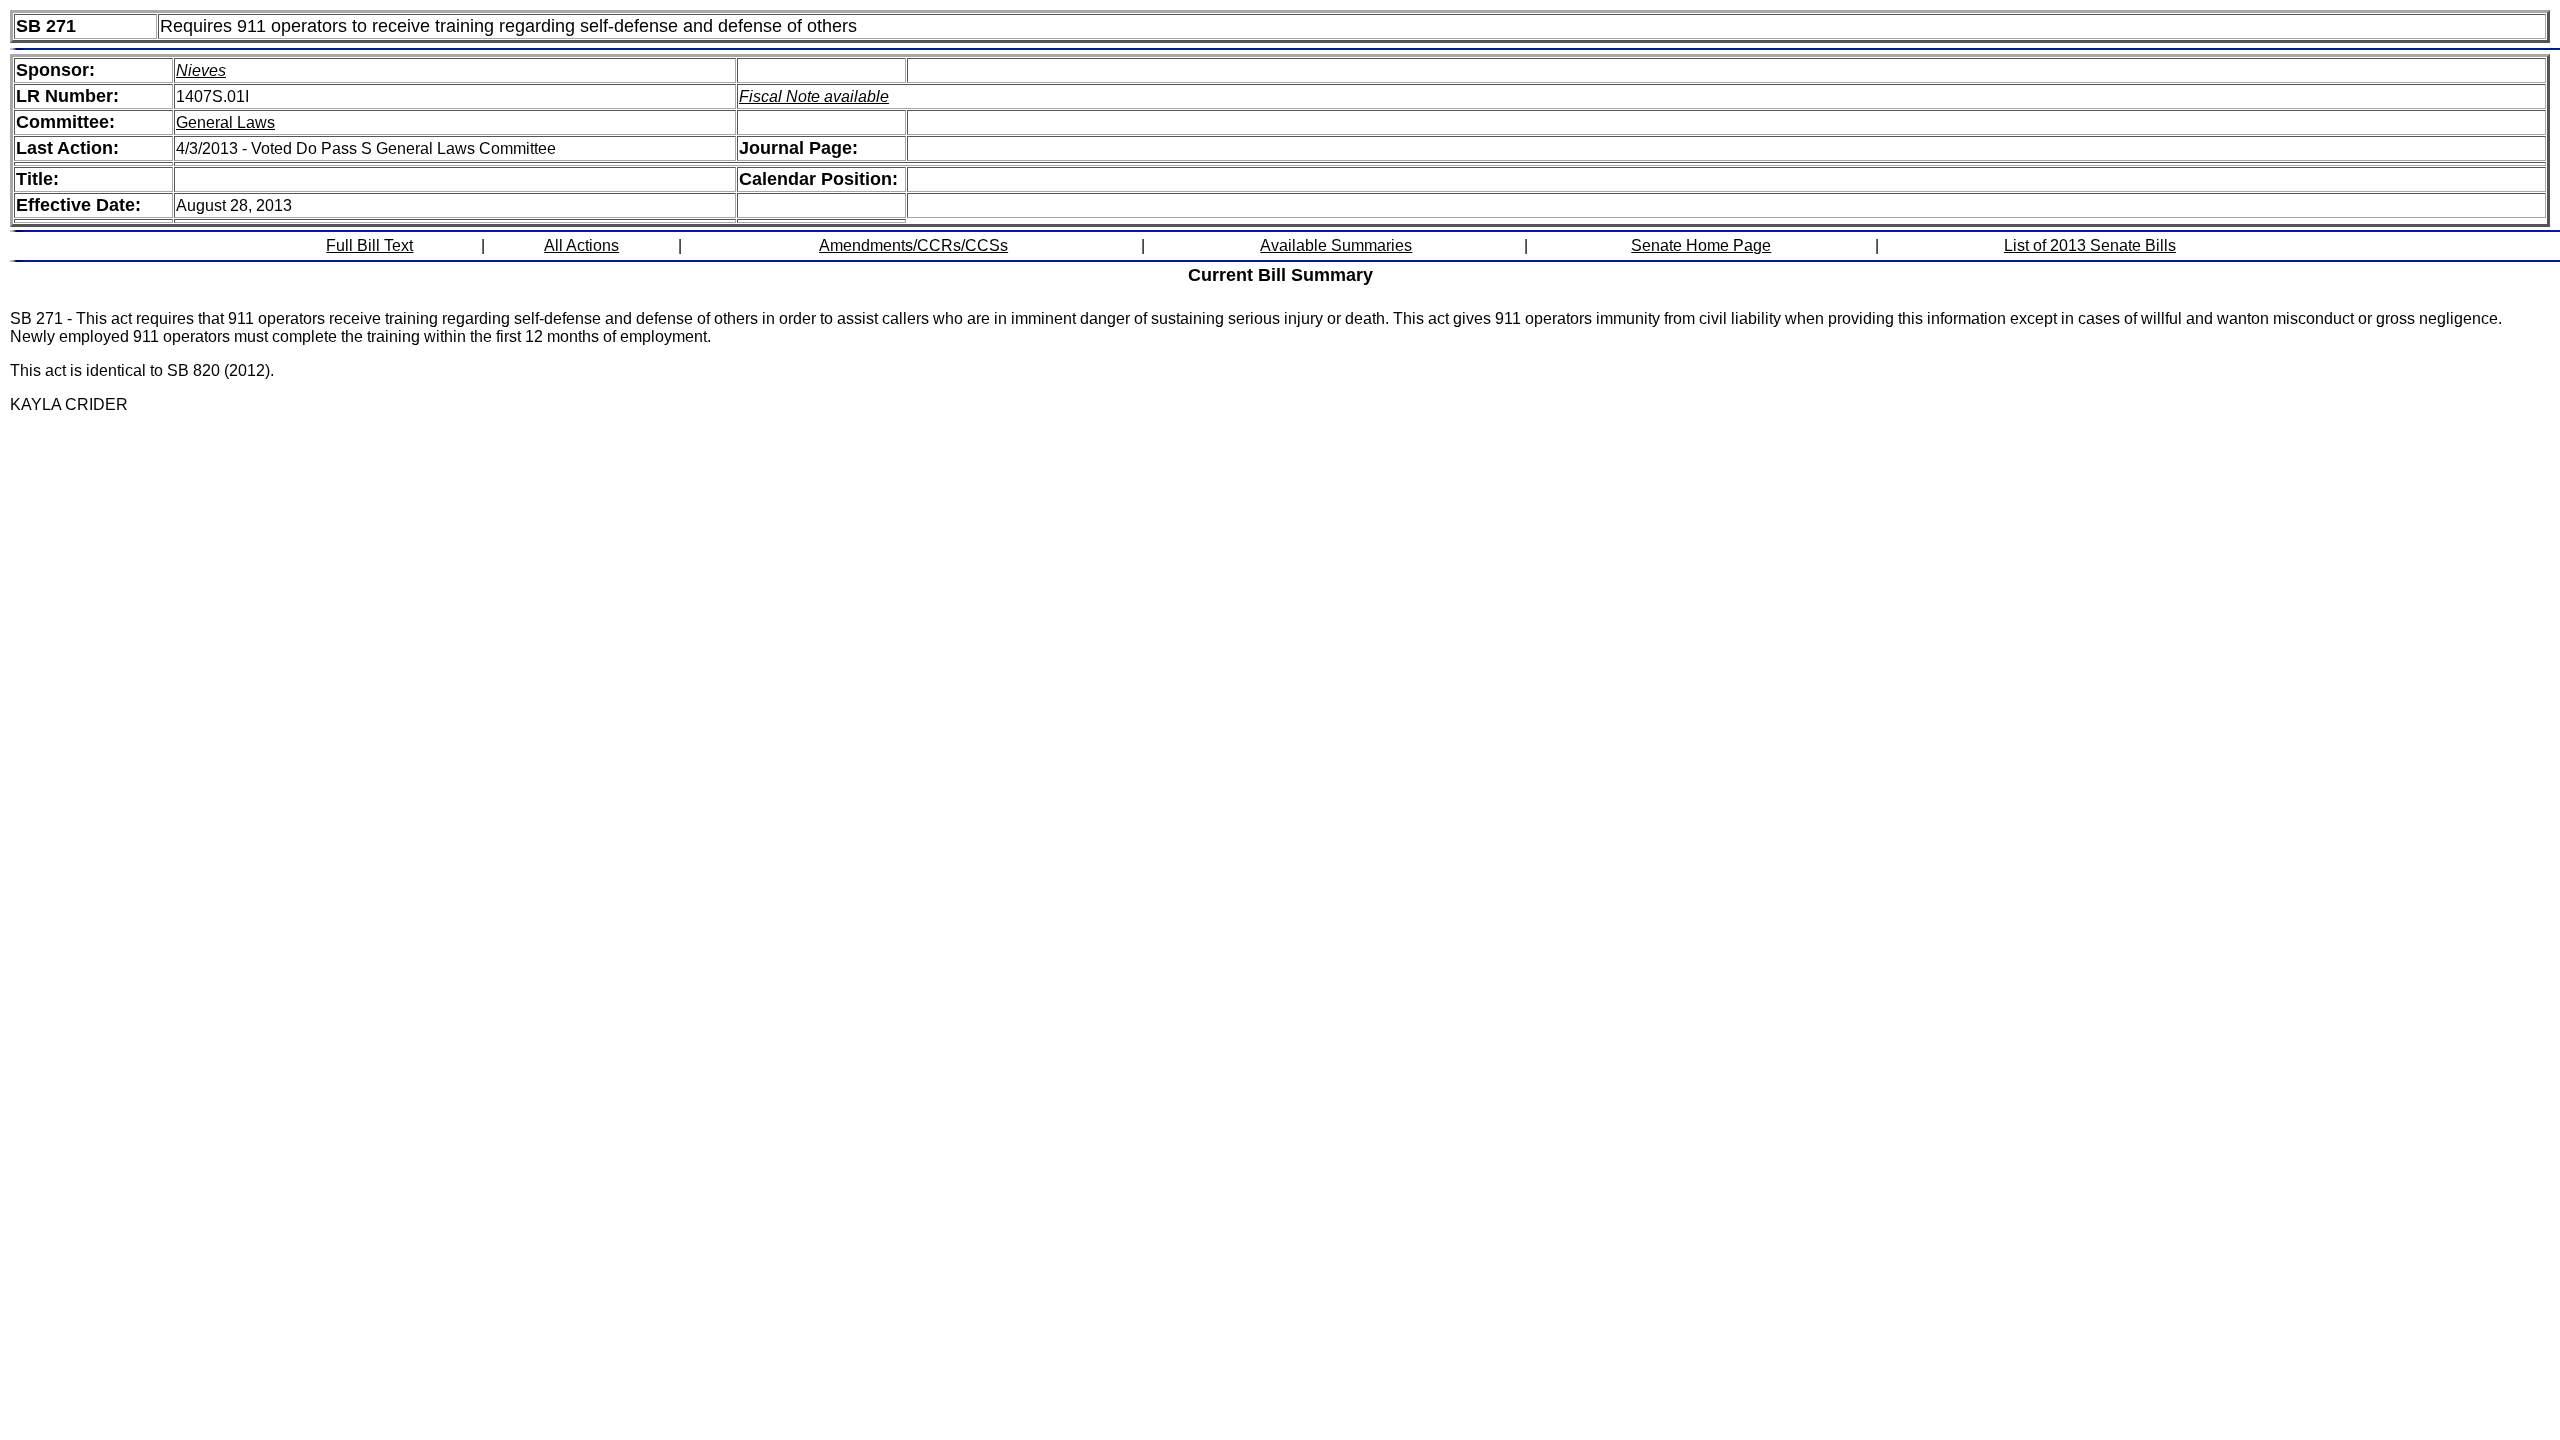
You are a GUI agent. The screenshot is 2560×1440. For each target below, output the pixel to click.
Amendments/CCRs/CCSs (913, 245)
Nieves (201, 70)
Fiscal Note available (814, 96)
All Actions (581, 245)
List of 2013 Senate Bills (2090, 245)
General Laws (225, 122)
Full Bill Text (369, 245)
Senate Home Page (1701, 245)
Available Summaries (1336, 245)
